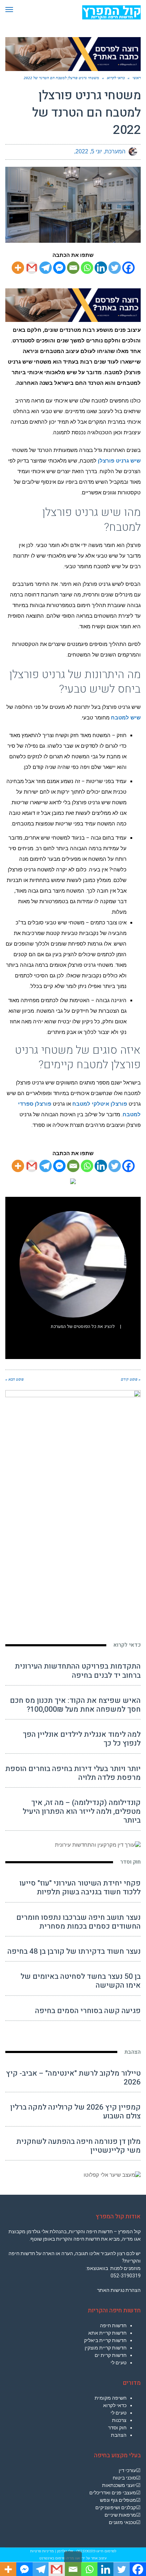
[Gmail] (32, 268)
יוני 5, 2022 (89, 151)
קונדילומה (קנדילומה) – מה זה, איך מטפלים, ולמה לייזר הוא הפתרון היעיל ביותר (82, 1812)
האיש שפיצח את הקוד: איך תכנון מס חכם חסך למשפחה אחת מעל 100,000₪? (75, 1705)
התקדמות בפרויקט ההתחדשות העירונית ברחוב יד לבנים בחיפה (78, 1671)
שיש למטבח (126, 718)
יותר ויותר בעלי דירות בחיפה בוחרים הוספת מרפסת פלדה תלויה (73, 1773)
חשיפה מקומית (111, 2398)
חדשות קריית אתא (107, 2333)
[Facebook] (128, 268)
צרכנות (119, 2420)
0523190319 (86, 2551)
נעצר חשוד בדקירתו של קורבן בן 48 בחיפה (74, 1951)
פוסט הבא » (15, 1379)
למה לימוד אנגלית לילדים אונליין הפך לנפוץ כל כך (82, 1739)
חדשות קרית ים (111, 2355)
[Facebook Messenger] (59, 268)
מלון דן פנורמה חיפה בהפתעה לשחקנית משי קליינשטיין (78, 2146)
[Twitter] (115, 268)
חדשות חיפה (113, 2325)
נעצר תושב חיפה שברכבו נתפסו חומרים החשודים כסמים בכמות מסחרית (78, 1922)
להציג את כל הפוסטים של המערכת (83, 1327)
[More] (18, 268)
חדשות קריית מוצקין (106, 2348)
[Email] (73, 268)
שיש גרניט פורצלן (119, 461)
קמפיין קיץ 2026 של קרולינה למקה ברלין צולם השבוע (75, 2112)
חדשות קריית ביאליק (105, 2340)
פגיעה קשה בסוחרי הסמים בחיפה (88, 2011)
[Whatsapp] (87, 268)
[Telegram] (46, 268)
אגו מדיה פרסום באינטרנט (60, 2558)
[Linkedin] (101, 268)
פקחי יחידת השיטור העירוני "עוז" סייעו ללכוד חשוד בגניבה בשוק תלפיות (80, 1888)
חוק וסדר (130, 1862)
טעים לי (119, 2363)
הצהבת (133, 2052)
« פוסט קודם (131, 1379)
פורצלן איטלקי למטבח (100, 1104)
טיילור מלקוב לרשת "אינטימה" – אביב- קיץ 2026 (73, 2078)
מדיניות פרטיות (42, 2551)
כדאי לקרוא (127, 1645)
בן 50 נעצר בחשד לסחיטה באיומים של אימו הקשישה (81, 1981)
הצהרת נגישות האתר (119, 2290)
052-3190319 (126, 2276)
